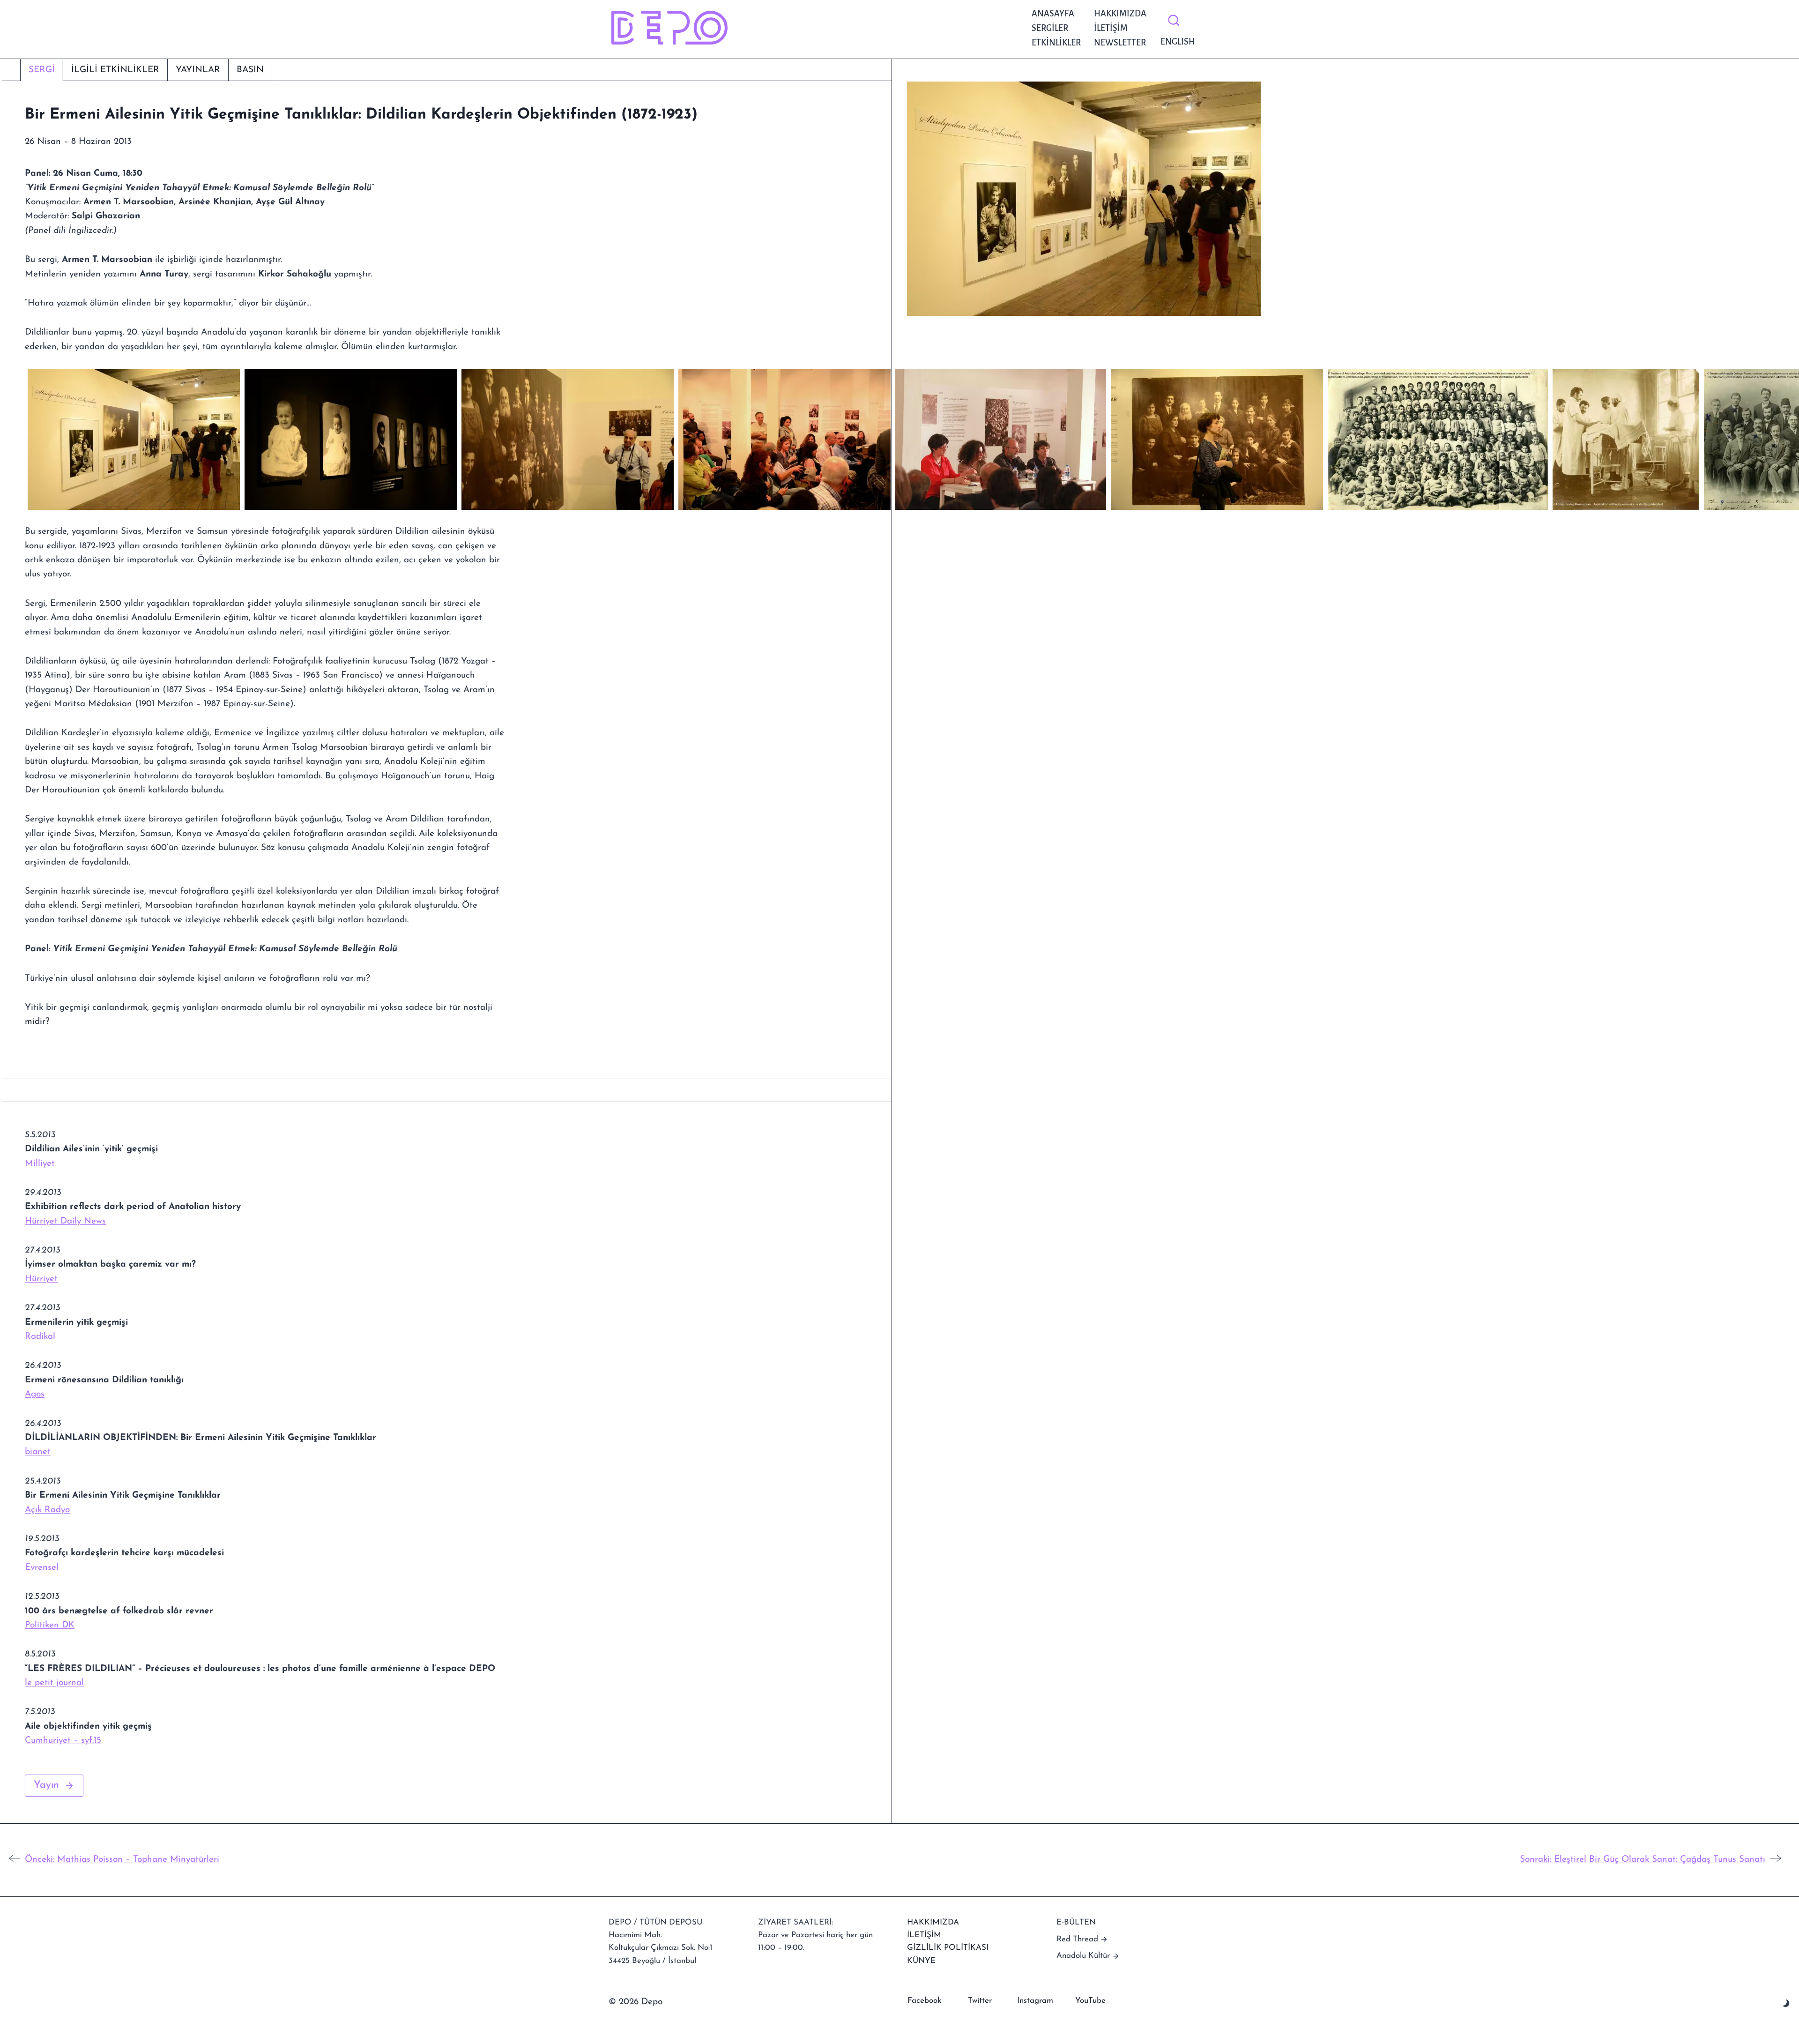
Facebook (924, 2001)
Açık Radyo (47, 1510)
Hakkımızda (1120, 14)
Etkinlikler (1056, 43)
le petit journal (54, 1683)
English (1175, 42)
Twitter (980, 2001)
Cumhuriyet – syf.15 (63, 1741)
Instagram (1035, 2001)
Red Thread (1077, 1939)
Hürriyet (41, 1279)
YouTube (1090, 2001)
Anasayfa (1053, 14)
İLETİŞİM (924, 1935)
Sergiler (1050, 28)
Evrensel (42, 1568)
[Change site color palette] (1786, 2003)
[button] (134, 440)
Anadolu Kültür (1083, 1956)
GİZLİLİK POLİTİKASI (948, 1948)
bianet (38, 1452)
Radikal (40, 1337)
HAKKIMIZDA (933, 1922)
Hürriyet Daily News (65, 1221)
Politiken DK (50, 1625)
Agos (35, 1394)
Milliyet (40, 1164)
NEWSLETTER (1120, 43)
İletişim (1111, 28)
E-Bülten (1076, 1922)
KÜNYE (921, 1961)
